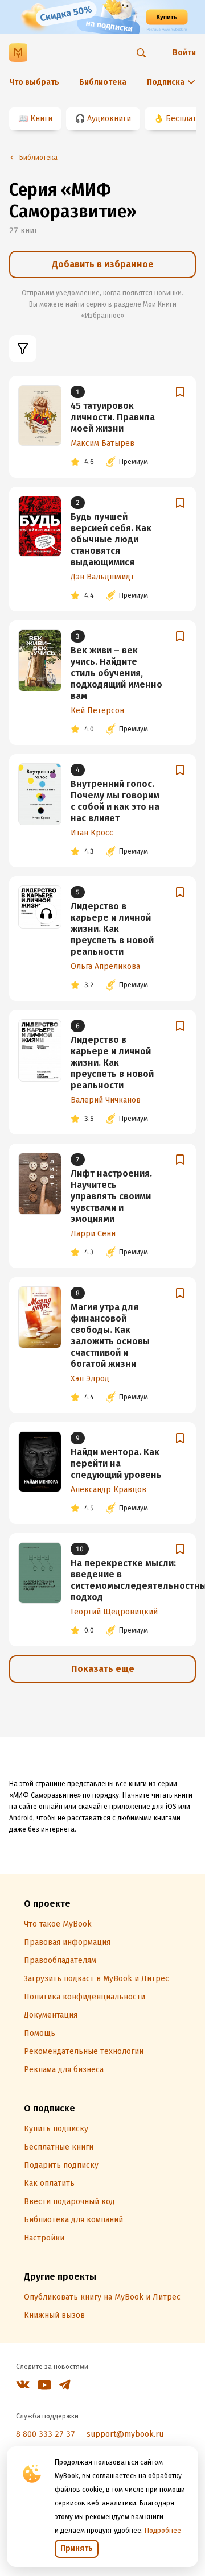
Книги (41, 119)
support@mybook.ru (125, 2434)
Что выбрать (34, 82)
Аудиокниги (109, 119)
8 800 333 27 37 (46, 2434)
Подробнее (163, 2531)
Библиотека (103, 82)
